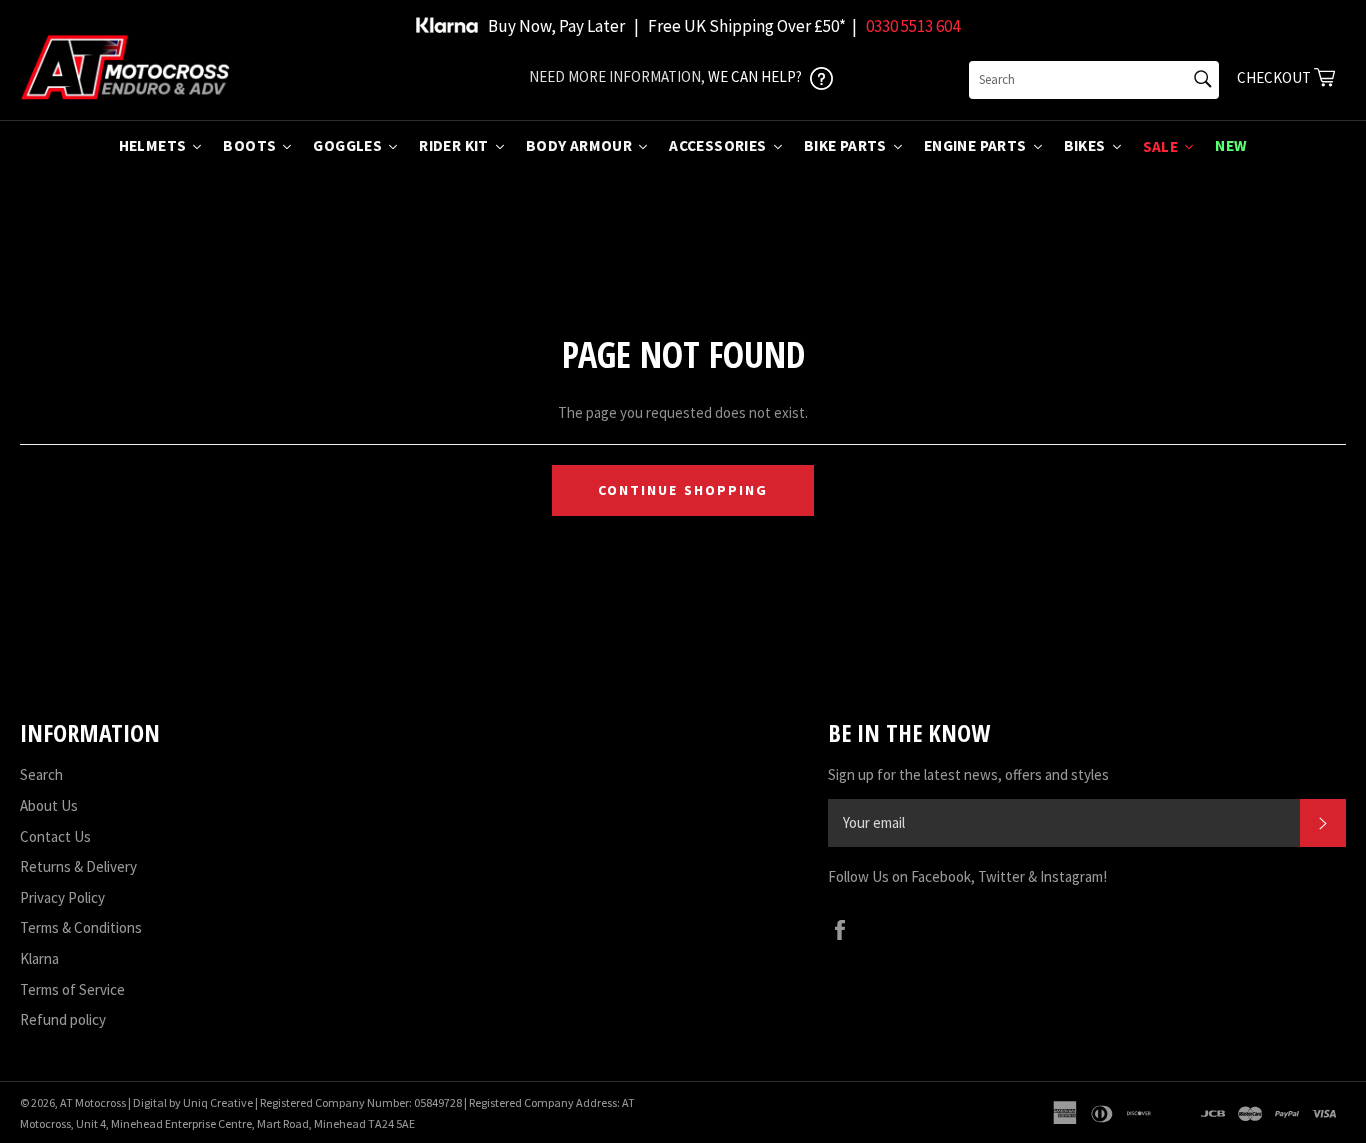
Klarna (39, 958)
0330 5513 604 (913, 26)
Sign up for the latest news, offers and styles (968, 774)
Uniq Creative (218, 1102)
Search (41, 774)
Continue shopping (683, 490)
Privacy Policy (62, 897)
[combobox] (1094, 80)
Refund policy (63, 1019)
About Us (49, 805)
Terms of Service (72, 989)
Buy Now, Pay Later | (563, 26)
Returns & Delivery (78, 866)
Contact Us (55, 836)
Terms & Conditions (81, 927)
